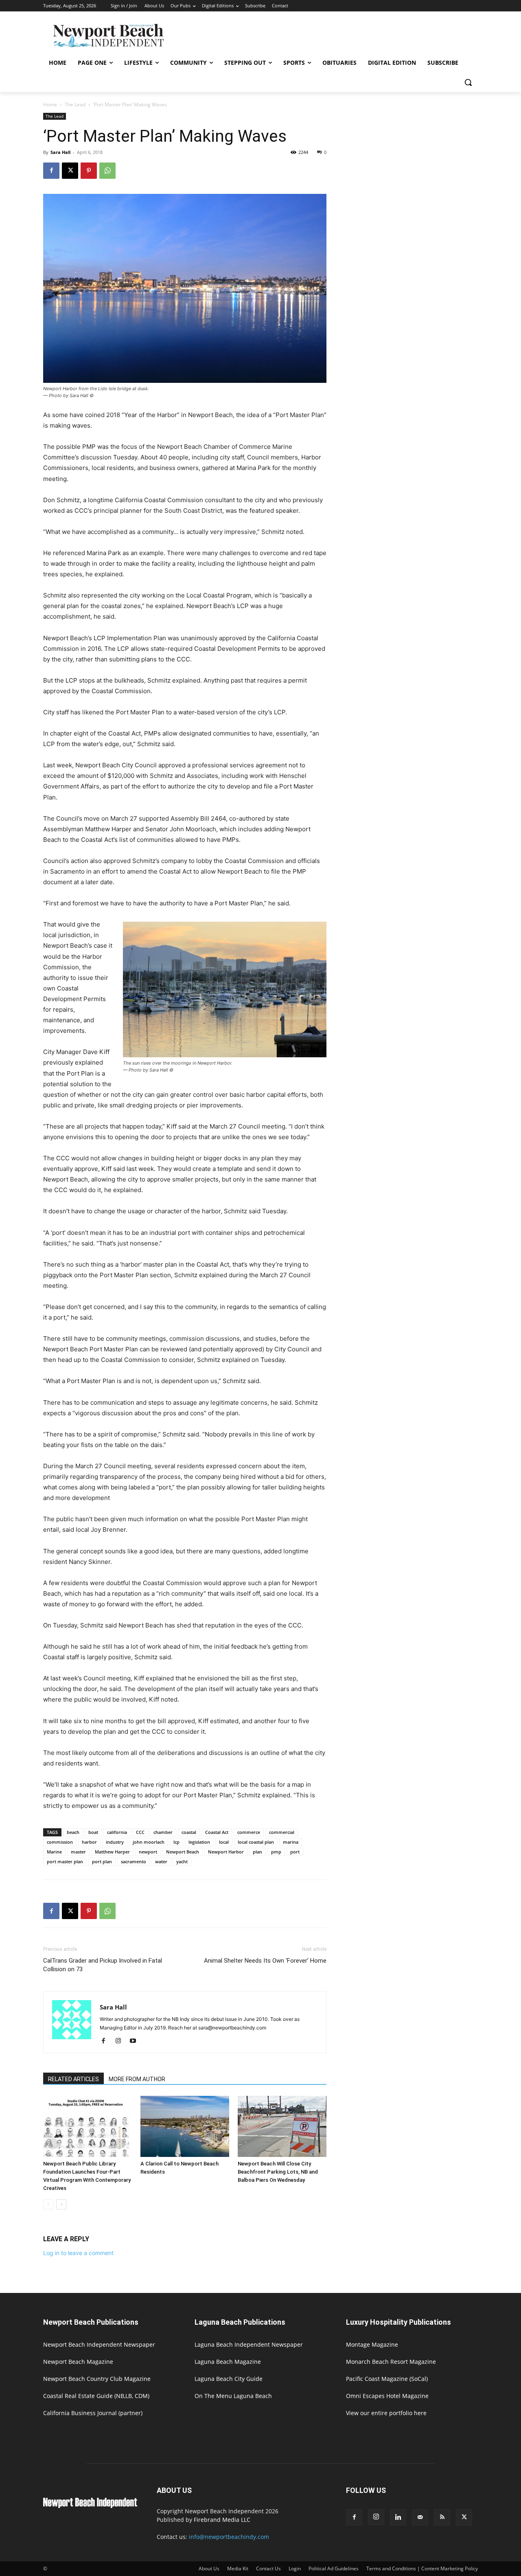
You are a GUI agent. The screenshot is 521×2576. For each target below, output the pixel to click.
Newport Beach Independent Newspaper (99, 2344)
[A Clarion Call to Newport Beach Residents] (185, 2126)
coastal (189, 1832)
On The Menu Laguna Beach (233, 2396)
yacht (182, 1861)
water (161, 1861)
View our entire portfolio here (386, 2413)
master (78, 1852)
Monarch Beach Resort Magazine (391, 2362)
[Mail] (420, 2517)
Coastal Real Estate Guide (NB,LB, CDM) (96, 2396)
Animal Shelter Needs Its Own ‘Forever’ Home (265, 1961)
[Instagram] (121, 2041)
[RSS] (442, 2517)
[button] (468, 82)
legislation (199, 1842)
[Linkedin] (398, 2517)
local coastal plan (256, 1842)
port (295, 1852)
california (117, 1832)
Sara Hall (60, 152)
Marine (54, 1852)
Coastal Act (217, 1832)
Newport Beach (183, 1852)
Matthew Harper (112, 1852)
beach (73, 1832)
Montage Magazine (372, 2344)
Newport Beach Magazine (78, 2362)
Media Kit (238, 2568)
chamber (163, 1832)
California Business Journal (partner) (93, 2413)
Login (295, 2568)
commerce (249, 1832)
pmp (276, 1852)
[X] (70, 171)
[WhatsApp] (107, 171)
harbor (89, 1842)
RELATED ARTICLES (73, 2079)
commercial (282, 1832)
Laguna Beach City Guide (229, 2379)
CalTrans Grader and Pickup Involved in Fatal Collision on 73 (103, 1965)
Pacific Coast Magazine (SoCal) (387, 2379)
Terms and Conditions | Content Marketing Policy (422, 2568)
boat (93, 1832)
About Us (209, 2568)
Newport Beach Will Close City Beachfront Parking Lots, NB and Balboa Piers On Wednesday (278, 2172)
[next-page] (61, 2204)
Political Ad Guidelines (334, 2568)
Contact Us (268, 2568)
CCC (140, 1832)
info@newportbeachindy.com (229, 2537)
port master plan (65, 1861)
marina (291, 1842)
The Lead (75, 104)
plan (257, 1852)
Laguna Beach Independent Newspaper (249, 2344)
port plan (102, 1861)
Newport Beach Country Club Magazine (97, 2379)
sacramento (134, 1861)
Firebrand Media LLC (222, 2520)
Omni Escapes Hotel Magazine (387, 2396)
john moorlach (149, 1842)
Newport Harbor (226, 1852)
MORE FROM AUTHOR (137, 2079)
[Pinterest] (89, 171)
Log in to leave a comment (78, 2253)
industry (115, 1842)
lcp (176, 1842)
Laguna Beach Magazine (228, 2362)
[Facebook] (51, 171)
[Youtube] (136, 2041)
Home (50, 104)
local (224, 1842)
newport (148, 1852)
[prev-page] (48, 2204)
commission (60, 1842)
